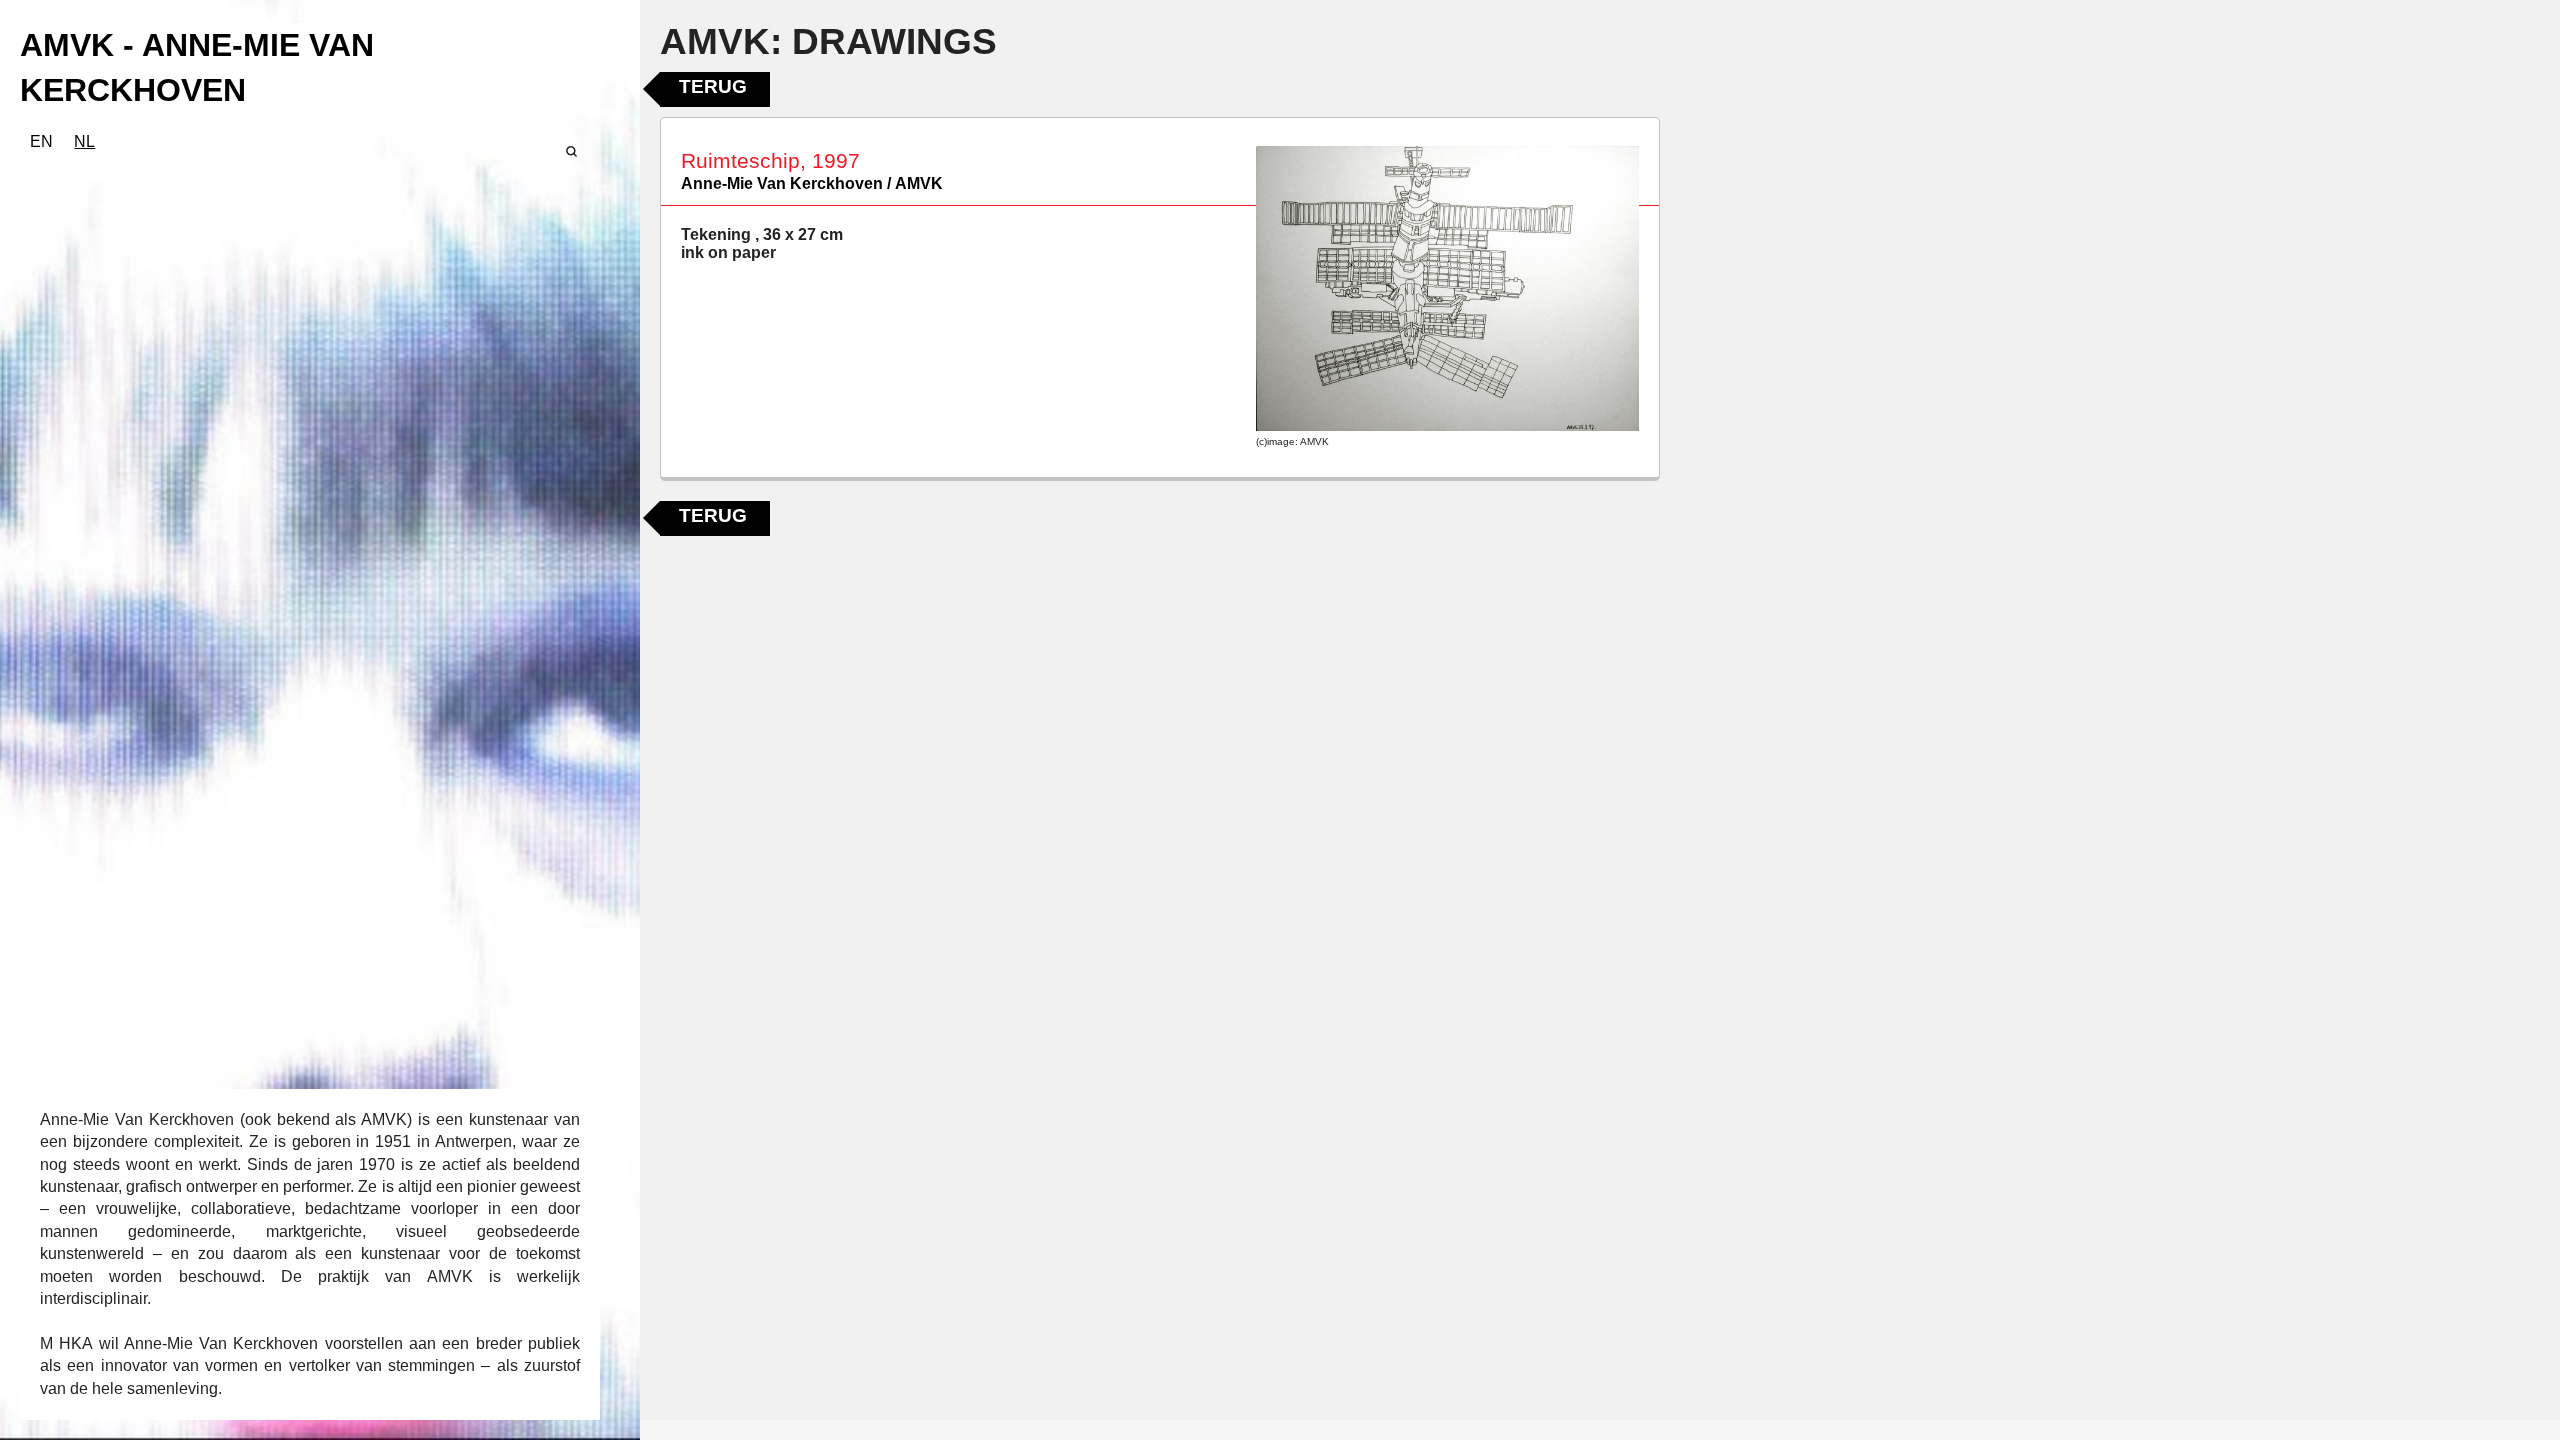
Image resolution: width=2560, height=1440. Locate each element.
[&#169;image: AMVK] (1447, 289)
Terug (713, 86)
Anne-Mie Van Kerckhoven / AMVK (812, 183)
